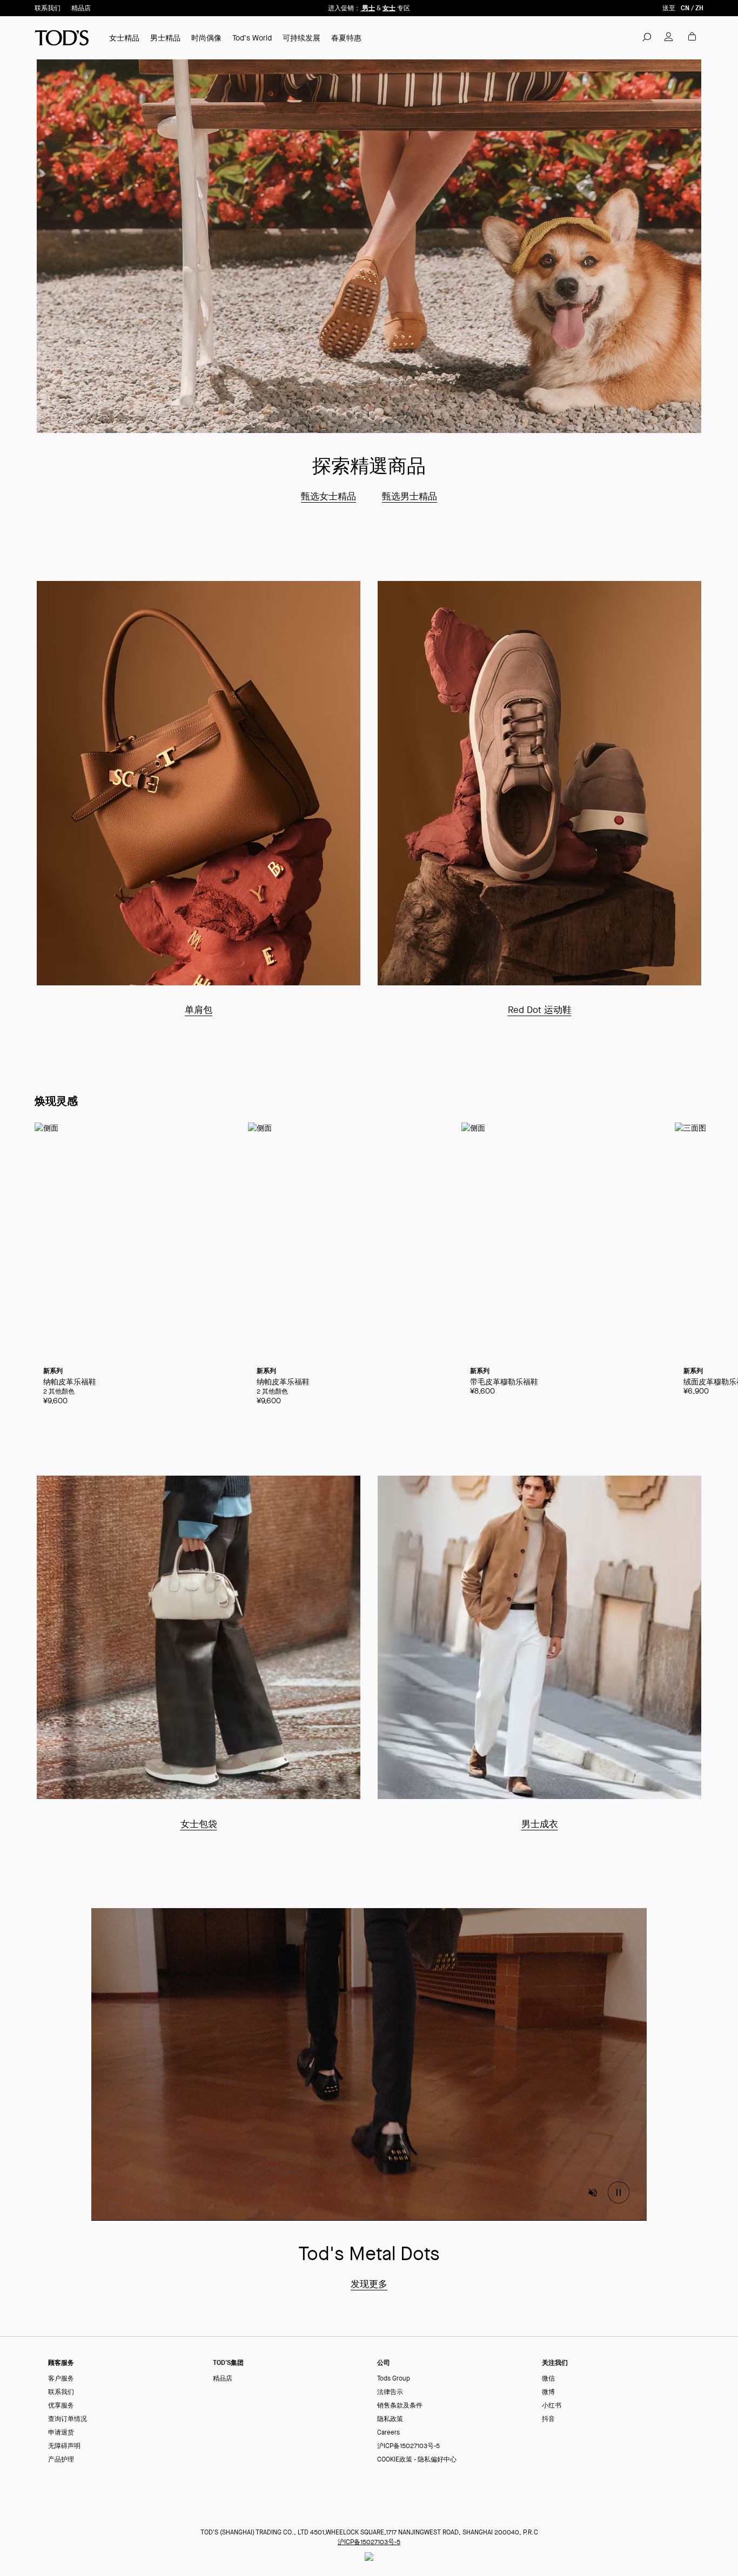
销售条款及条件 (400, 2406)
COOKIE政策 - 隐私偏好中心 (417, 2460)
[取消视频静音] (593, 2193)
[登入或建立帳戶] (669, 37)
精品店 (81, 8)
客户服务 (61, 2379)
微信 (548, 2379)
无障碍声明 (64, 2446)
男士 (368, 8)
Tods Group (394, 2379)
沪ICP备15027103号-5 (408, 2446)
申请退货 (61, 2433)
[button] (647, 37)
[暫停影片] (619, 2193)
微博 (548, 2392)
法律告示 (390, 2392)
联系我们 (48, 8)
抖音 (548, 2419)
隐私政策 (390, 2419)
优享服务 (61, 2406)
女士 (389, 8)
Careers (388, 2433)
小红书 (552, 2406)
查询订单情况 (68, 2419)
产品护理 (61, 2460)
